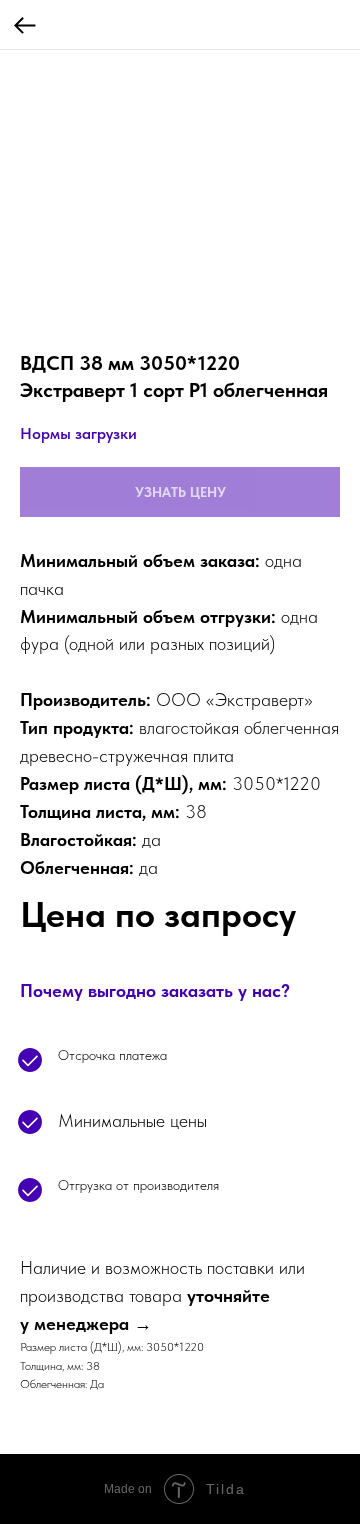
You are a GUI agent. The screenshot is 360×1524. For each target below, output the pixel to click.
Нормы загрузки (78, 433)
